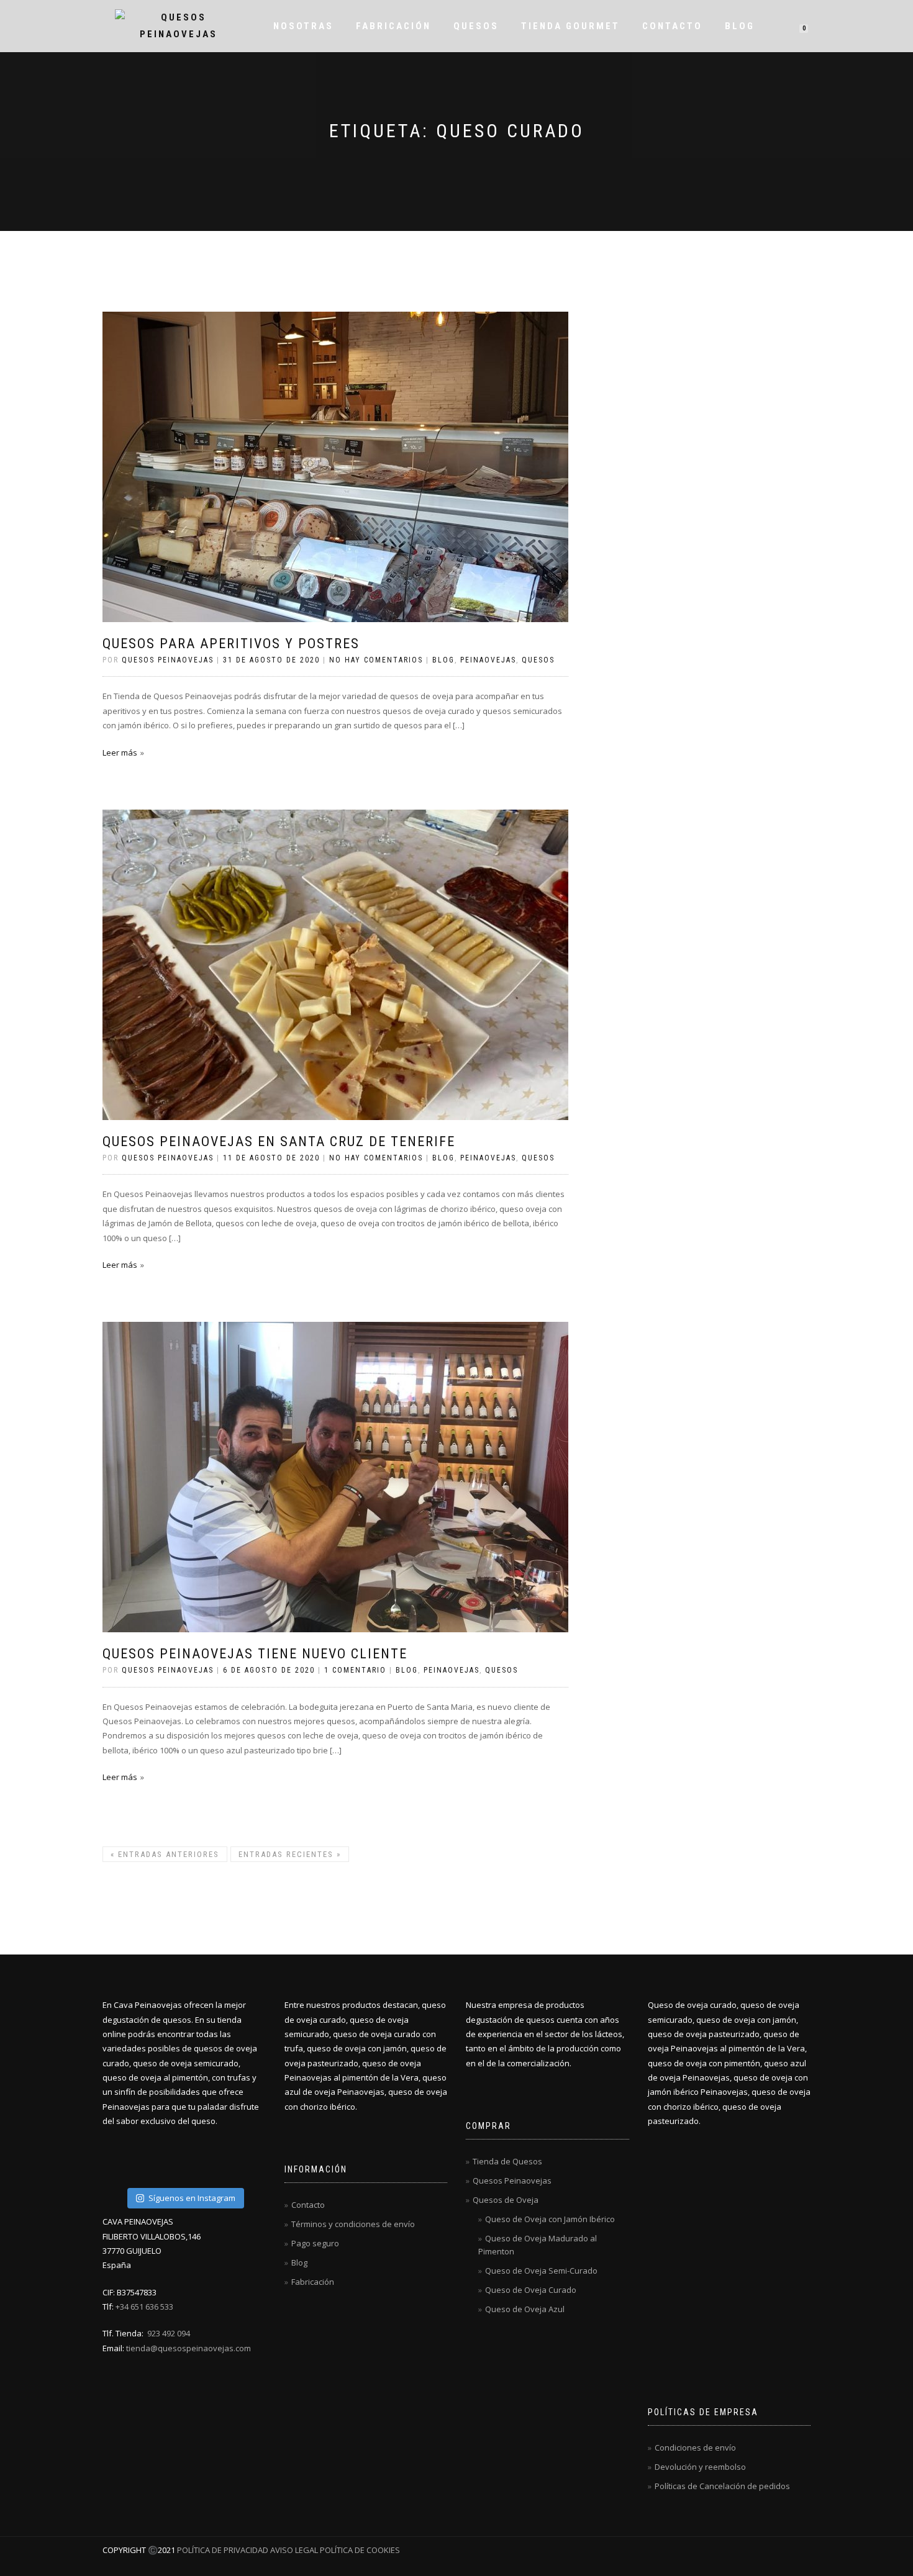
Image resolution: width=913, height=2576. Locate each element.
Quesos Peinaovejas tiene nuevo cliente (255, 1654)
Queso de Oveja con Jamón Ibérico (550, 2219)
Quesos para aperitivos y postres (231, 644)
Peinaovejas (488, 660)
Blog (740, 26)
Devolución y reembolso (700, 2467)
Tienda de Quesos (507, 2161)
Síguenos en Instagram (192, 2198)
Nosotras (303, 26)
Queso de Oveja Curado (531, 2290)
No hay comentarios (376, 660)
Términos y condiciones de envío (353, 2224)
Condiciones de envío (695, 2447)
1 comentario (355, 1670)
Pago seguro (315, 2243)
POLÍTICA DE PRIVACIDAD (223, 2550)
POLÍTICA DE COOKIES (359, 2550)
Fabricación (393, 26)
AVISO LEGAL (294, 2550)
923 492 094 (169, 2333)
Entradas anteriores (165, 1854)
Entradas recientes (290, 1854)
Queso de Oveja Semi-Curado (541, 2271)
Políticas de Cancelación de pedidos (722, 2486)
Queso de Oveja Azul (525, 2309)
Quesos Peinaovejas (512, 2181)
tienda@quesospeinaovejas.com (189, 2348)
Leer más (120, 752)
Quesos (476, 26)
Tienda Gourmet (570, 26)
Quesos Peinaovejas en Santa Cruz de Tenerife (279, 1141)
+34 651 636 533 (144, 2307)
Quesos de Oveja (506, 2200)
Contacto (672, 26)
